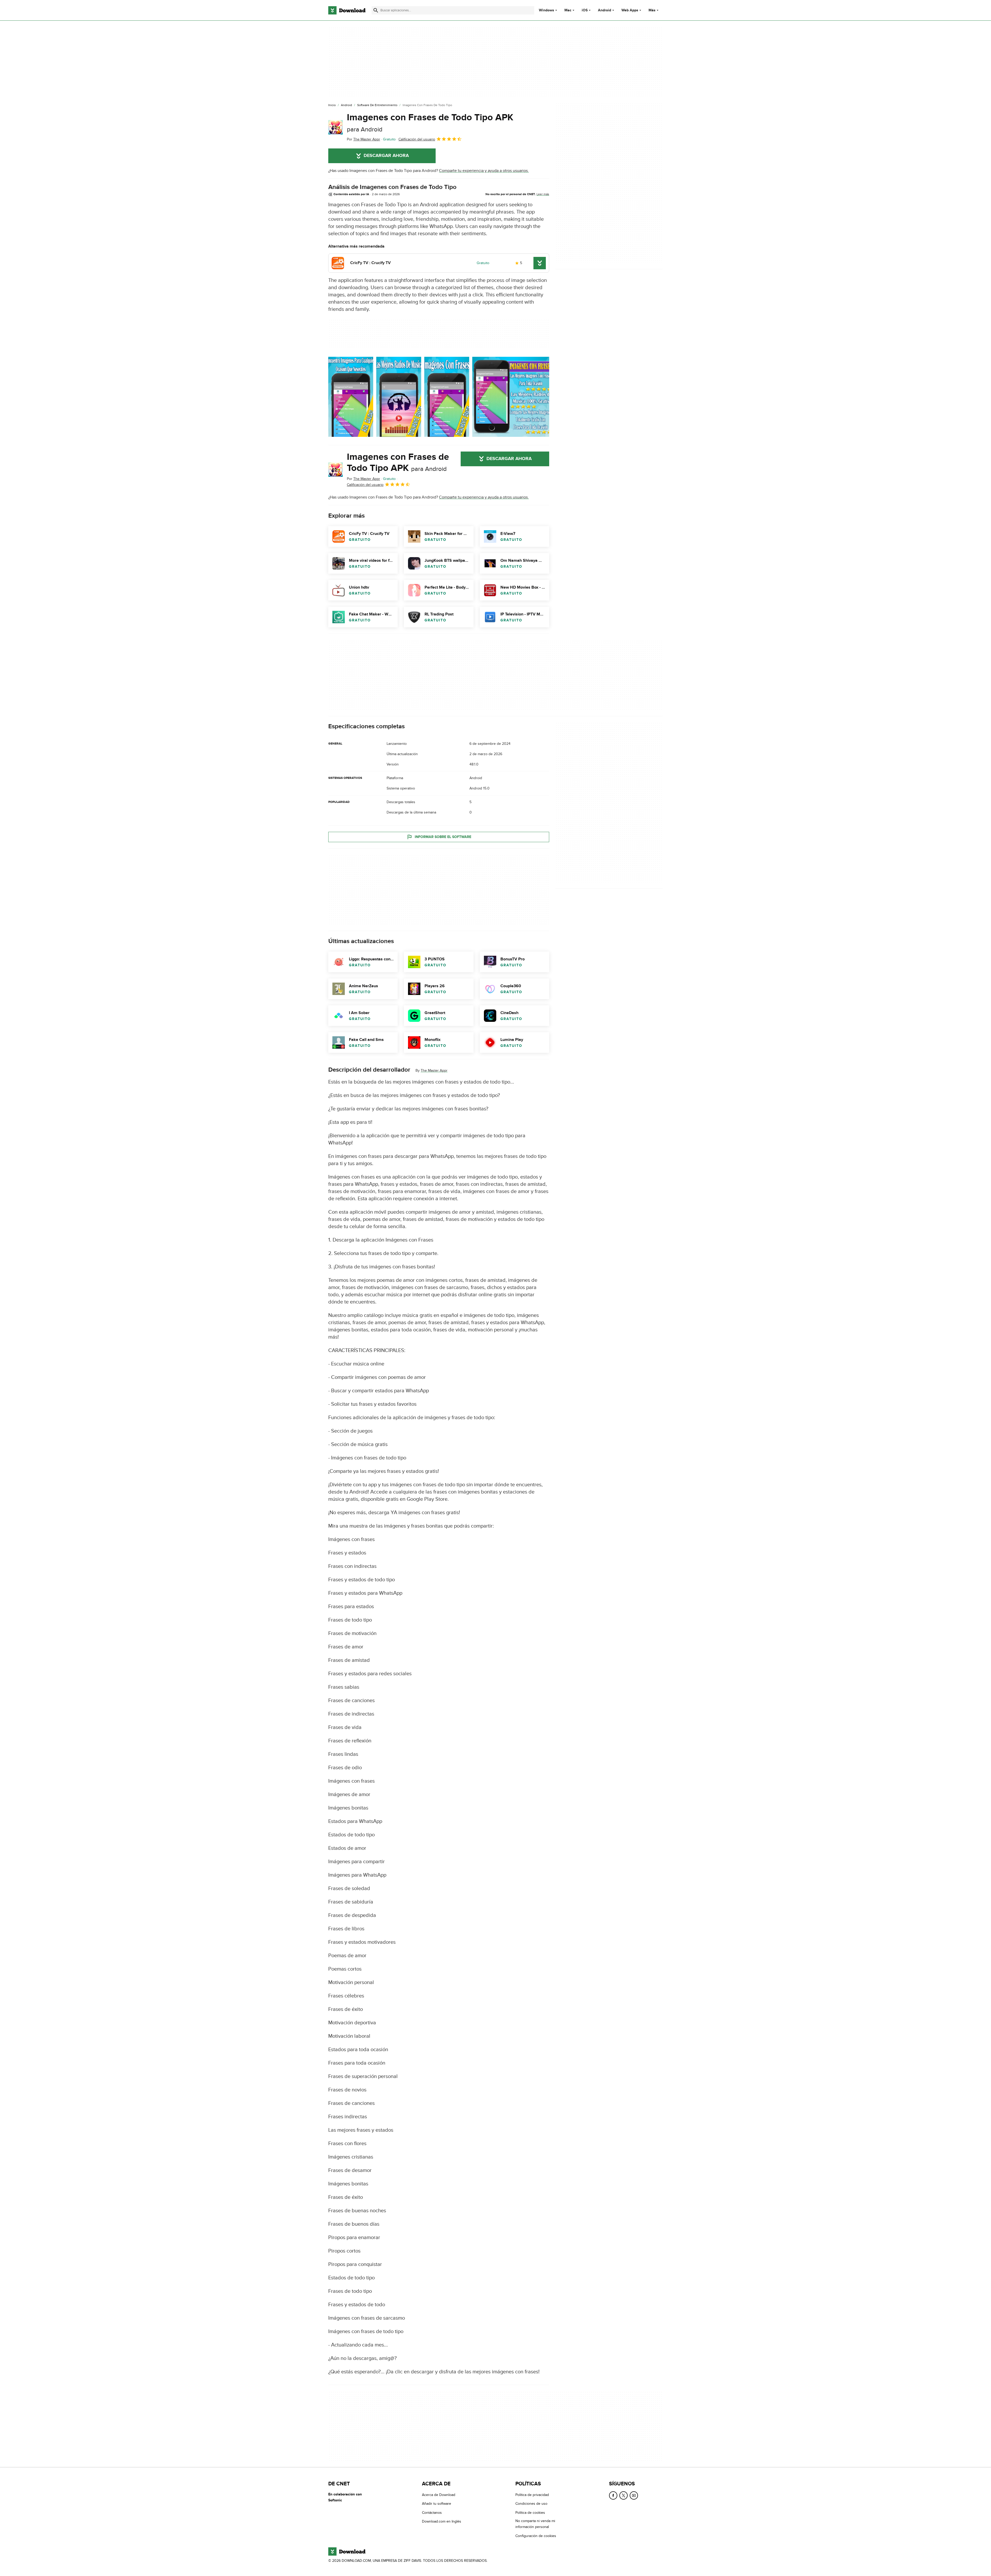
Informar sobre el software (443, 837)
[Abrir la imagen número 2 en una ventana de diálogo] (447, 397)
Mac (568, 10)
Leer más (543, 194)
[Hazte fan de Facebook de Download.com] (613, 2495)
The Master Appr (434, 1070)
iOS (585, 10)
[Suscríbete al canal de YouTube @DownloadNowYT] (634, 2495)
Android (605, 10)
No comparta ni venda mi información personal (535, 2524)
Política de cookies (530, 2513)
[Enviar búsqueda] (376, 10)
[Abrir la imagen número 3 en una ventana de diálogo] (512, 397)
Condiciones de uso (531, 2504)
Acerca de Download (439, 2495)
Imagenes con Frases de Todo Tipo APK (430, 123)
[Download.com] (347, 10)
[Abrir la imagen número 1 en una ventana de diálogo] (399, 397)
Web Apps (630, 10)
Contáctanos (432, 2513)
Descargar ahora (386, 156)
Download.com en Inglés (442, 2521)
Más (652, 10)
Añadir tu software (437, 2504)
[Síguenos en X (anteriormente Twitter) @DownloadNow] (624, 2495)
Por (363, 139)
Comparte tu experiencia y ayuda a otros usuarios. (484, 171)
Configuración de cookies (536, 2536)
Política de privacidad (532, 2495)
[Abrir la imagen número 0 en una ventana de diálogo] (351, 397)
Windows (546, 10)
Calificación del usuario (417, 139)
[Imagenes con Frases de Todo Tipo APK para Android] (335, 127)
